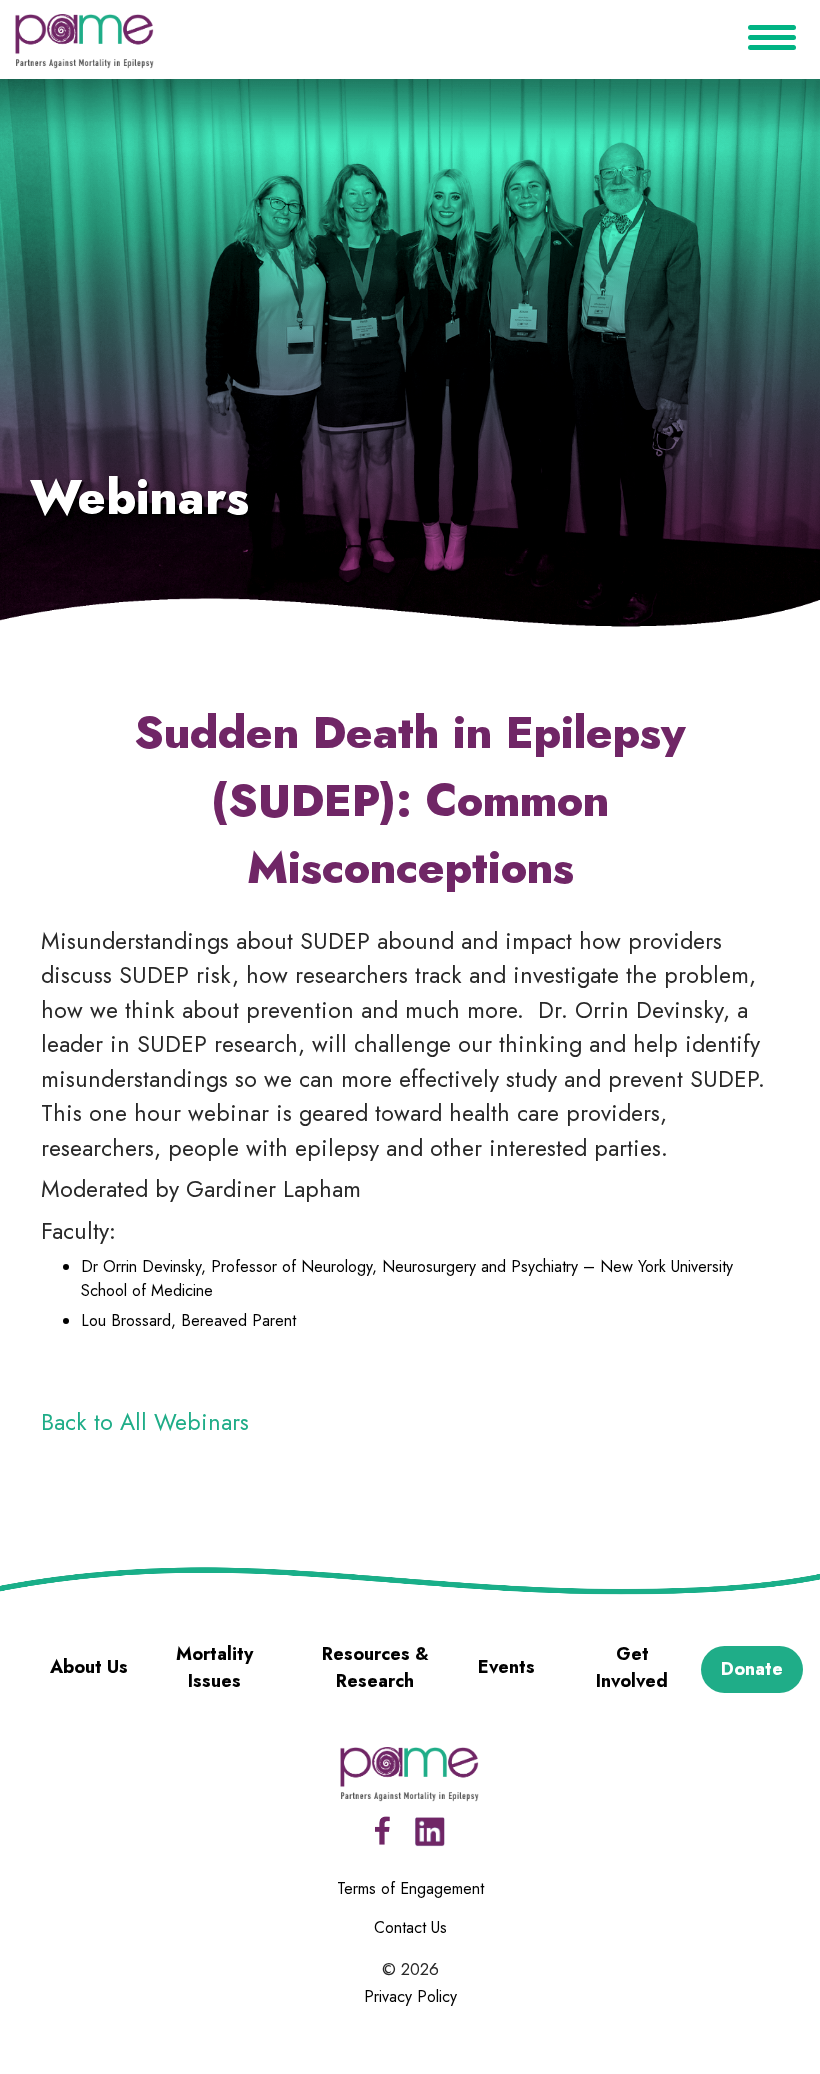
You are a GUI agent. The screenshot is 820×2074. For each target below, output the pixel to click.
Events (506, 1667)
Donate (752, 1669)
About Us (89, 1667)
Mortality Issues (214, 1667)
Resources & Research (375, 1667)
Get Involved (632, 1667)
